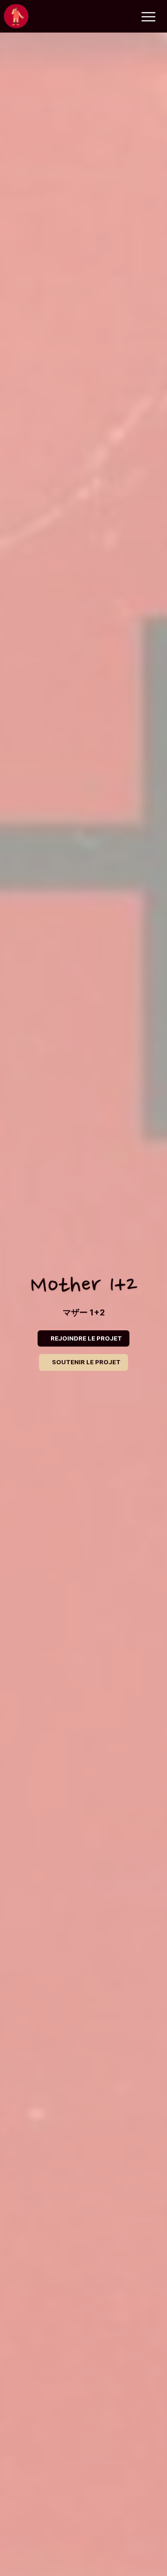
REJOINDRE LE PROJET (86, 1338)
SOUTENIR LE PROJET (86, 1362)
